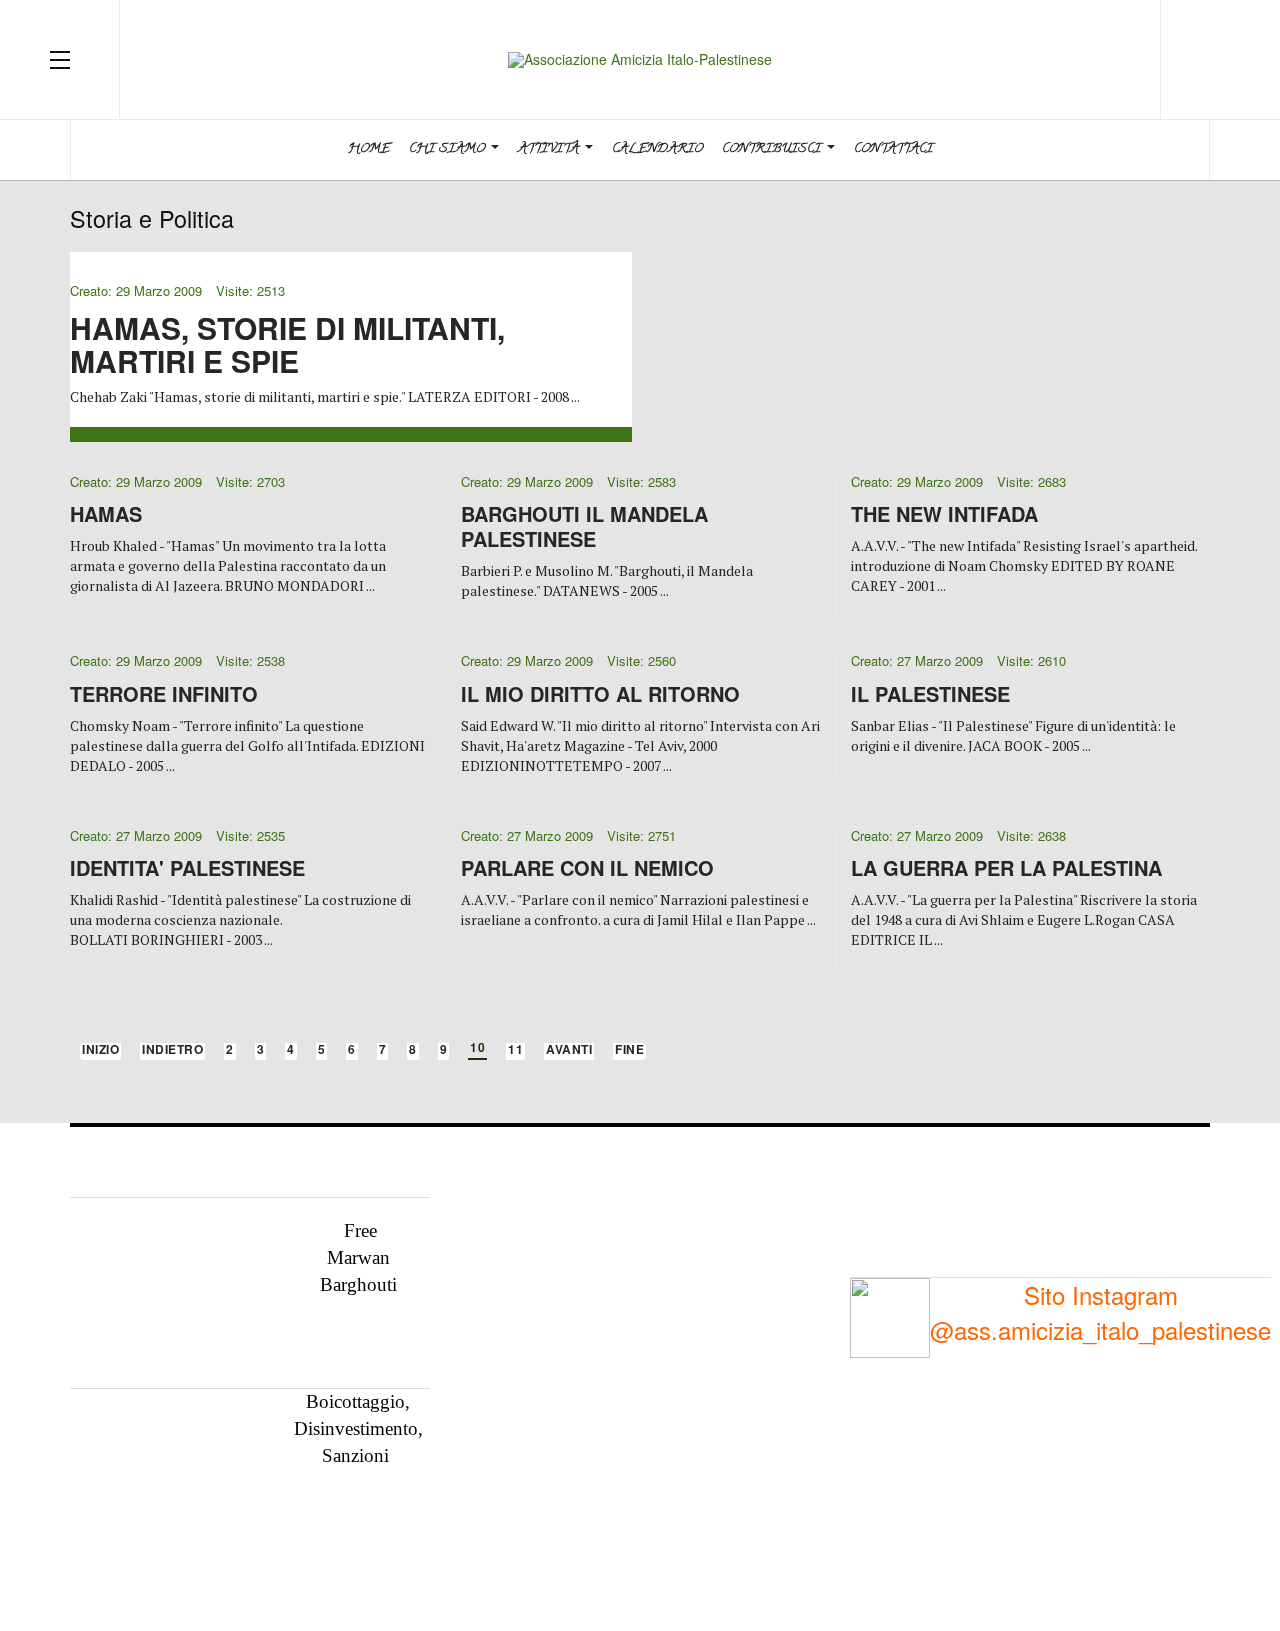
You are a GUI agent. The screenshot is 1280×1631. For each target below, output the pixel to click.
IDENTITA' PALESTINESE (187, 867)
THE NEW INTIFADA (944, 513)
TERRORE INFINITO (164, 693)
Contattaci (893, 149)
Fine (629, 1050)
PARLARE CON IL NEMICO (587, 867)
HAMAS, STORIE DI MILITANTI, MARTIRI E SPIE (287, 344)
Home (369, 149)
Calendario (657, 149)
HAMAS (106, 513)
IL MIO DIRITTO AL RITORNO (600, 693)
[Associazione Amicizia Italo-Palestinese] (640, 59)
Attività (550, 149)
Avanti (569, 1050)
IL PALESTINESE (930, 693)
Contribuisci (773, 149)
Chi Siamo (449, 149)
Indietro (172, 1050)
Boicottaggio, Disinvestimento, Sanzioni (358, 1428)
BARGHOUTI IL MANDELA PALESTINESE (584, 526)
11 (515, 1050)
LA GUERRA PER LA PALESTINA (1006, 867)
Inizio (100, 1050)
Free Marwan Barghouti (358, 1257)
